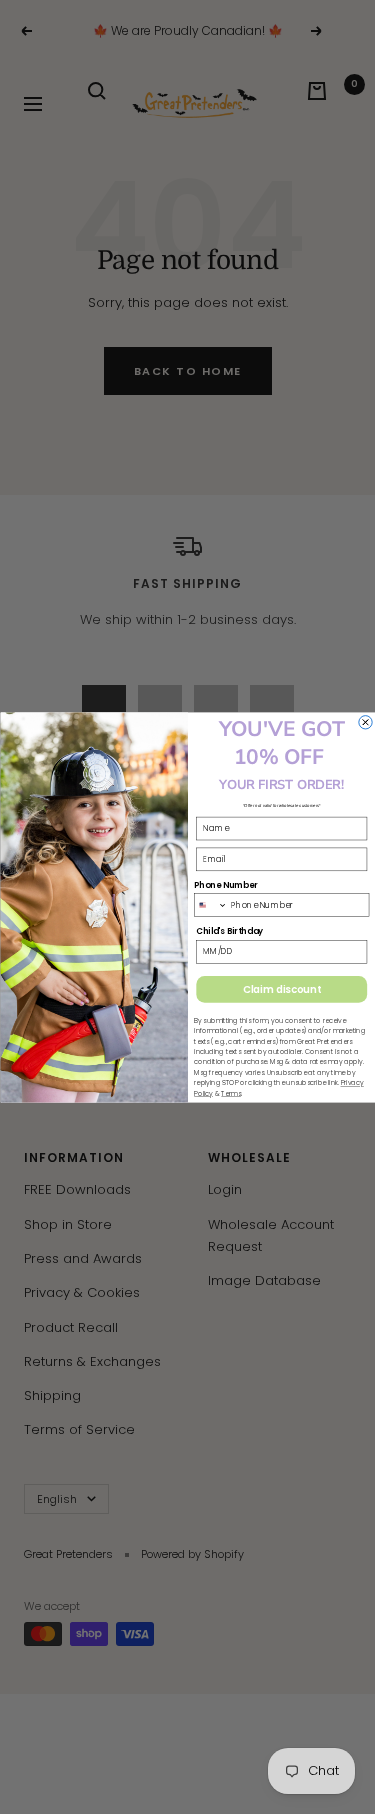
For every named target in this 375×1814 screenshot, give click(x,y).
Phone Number (225, 884)
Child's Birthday (229, 931)
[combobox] (210, 904)
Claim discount (281, 989)
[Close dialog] (364, 721)
